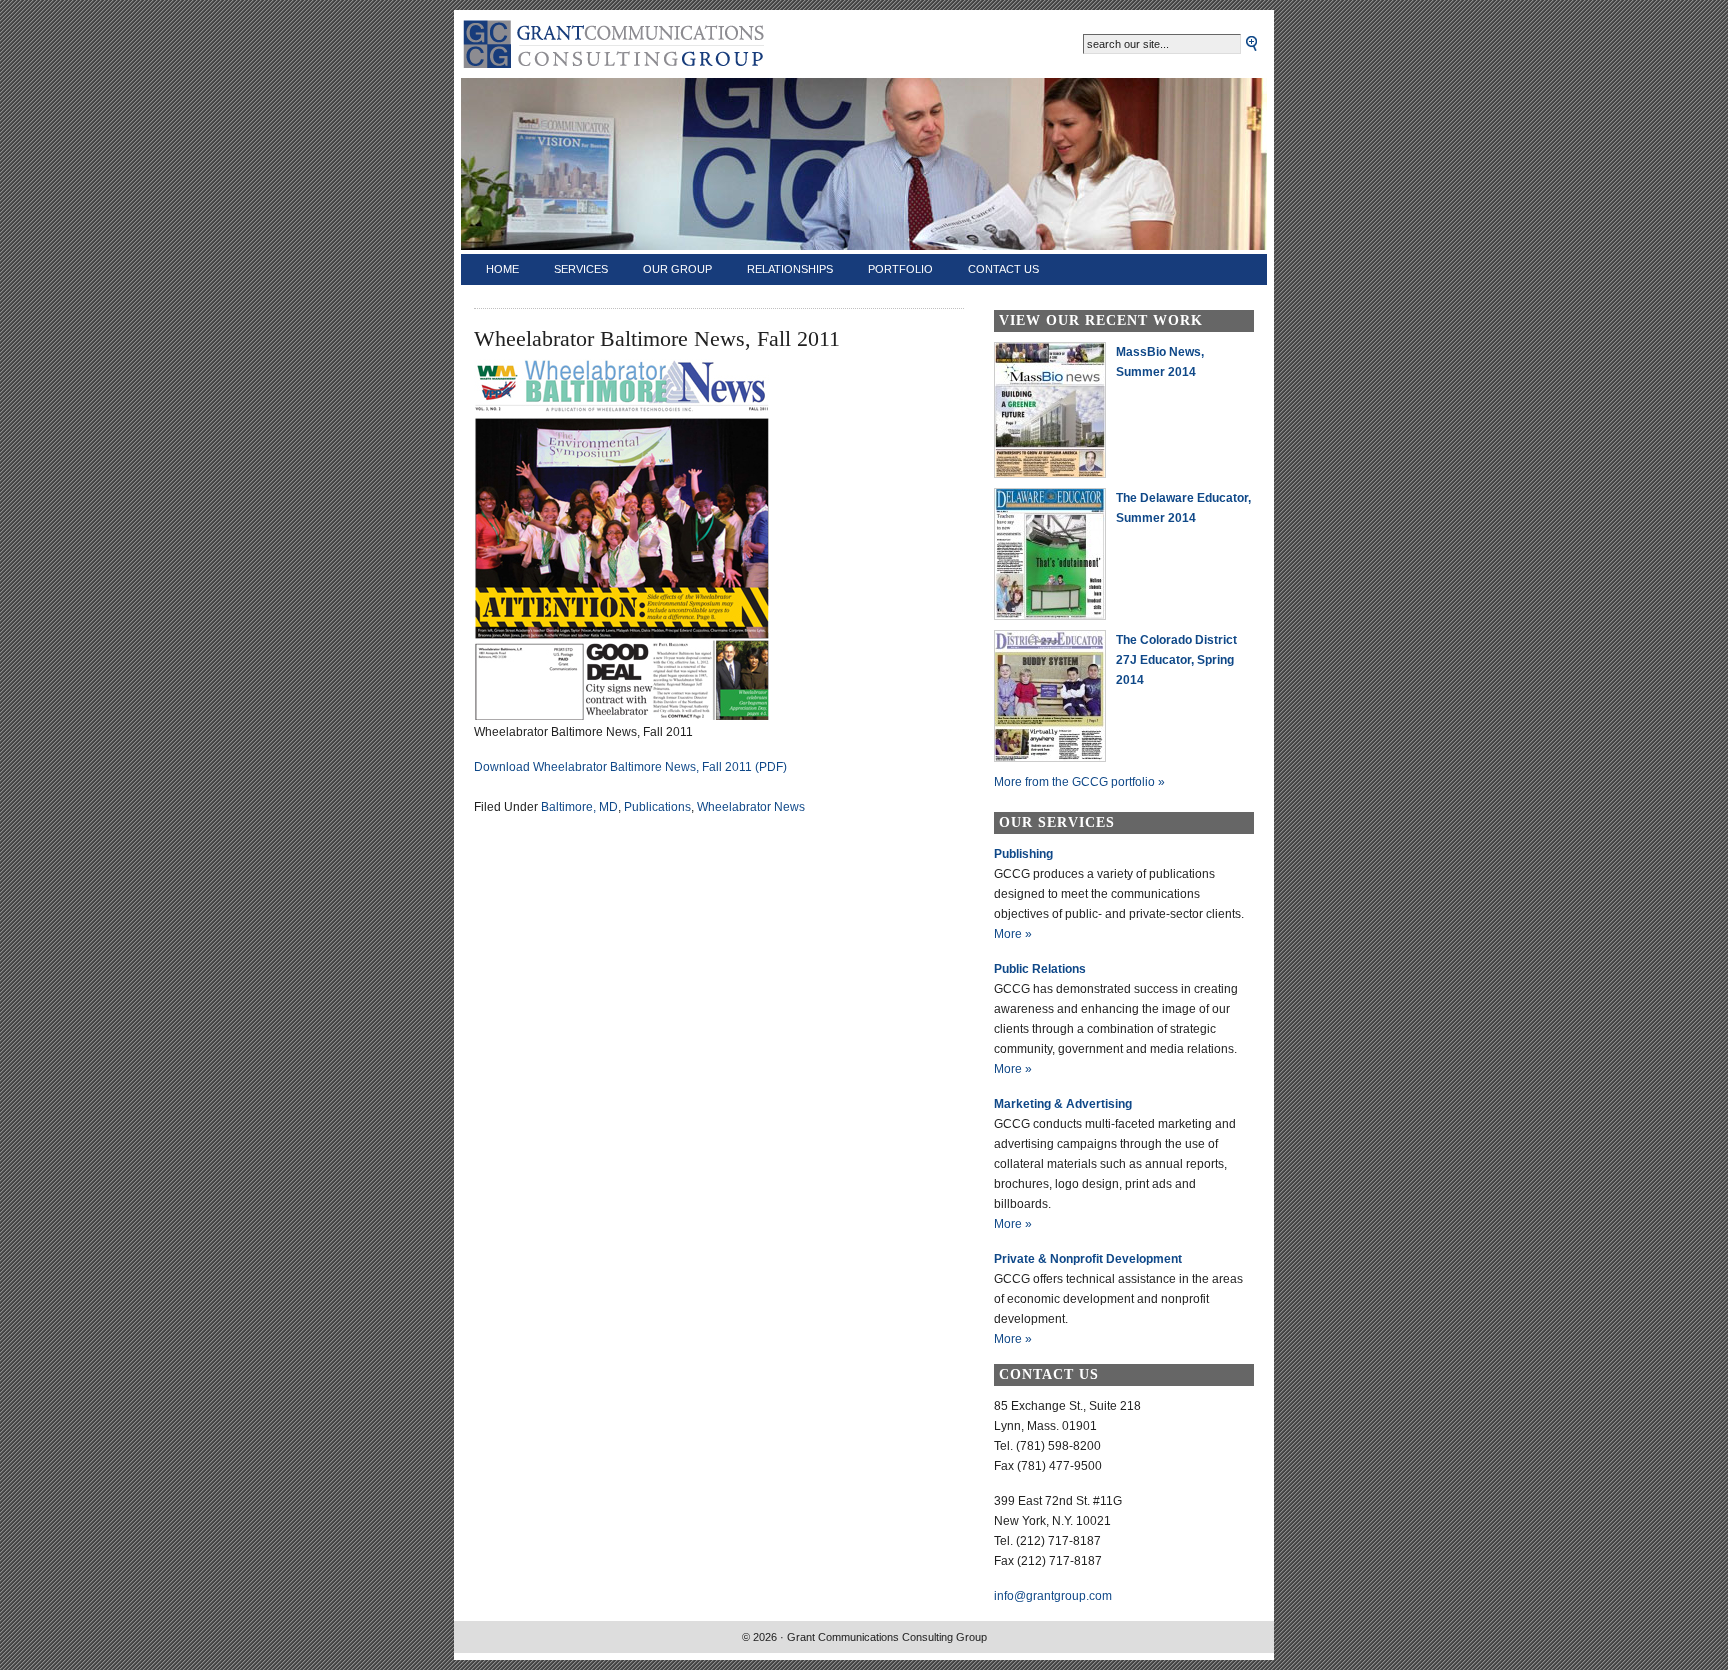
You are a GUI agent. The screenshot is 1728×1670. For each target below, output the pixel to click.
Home (502, 269)
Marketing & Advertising (1063, 1104)
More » (1013, 934)
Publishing (1023, 854)
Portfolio (900, 269)
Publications (657, 807)
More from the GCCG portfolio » (1079, 782)
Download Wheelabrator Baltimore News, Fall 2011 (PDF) (630, 767)
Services (581, 269)
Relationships (790, 269)
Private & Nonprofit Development (1088, 1259)
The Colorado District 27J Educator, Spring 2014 (1176, 660)
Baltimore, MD (579, 807)
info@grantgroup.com (1053, 1596)
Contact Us (1003, 269)
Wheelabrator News (751, 807)
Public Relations (1040, 969)
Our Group (677, 269)
